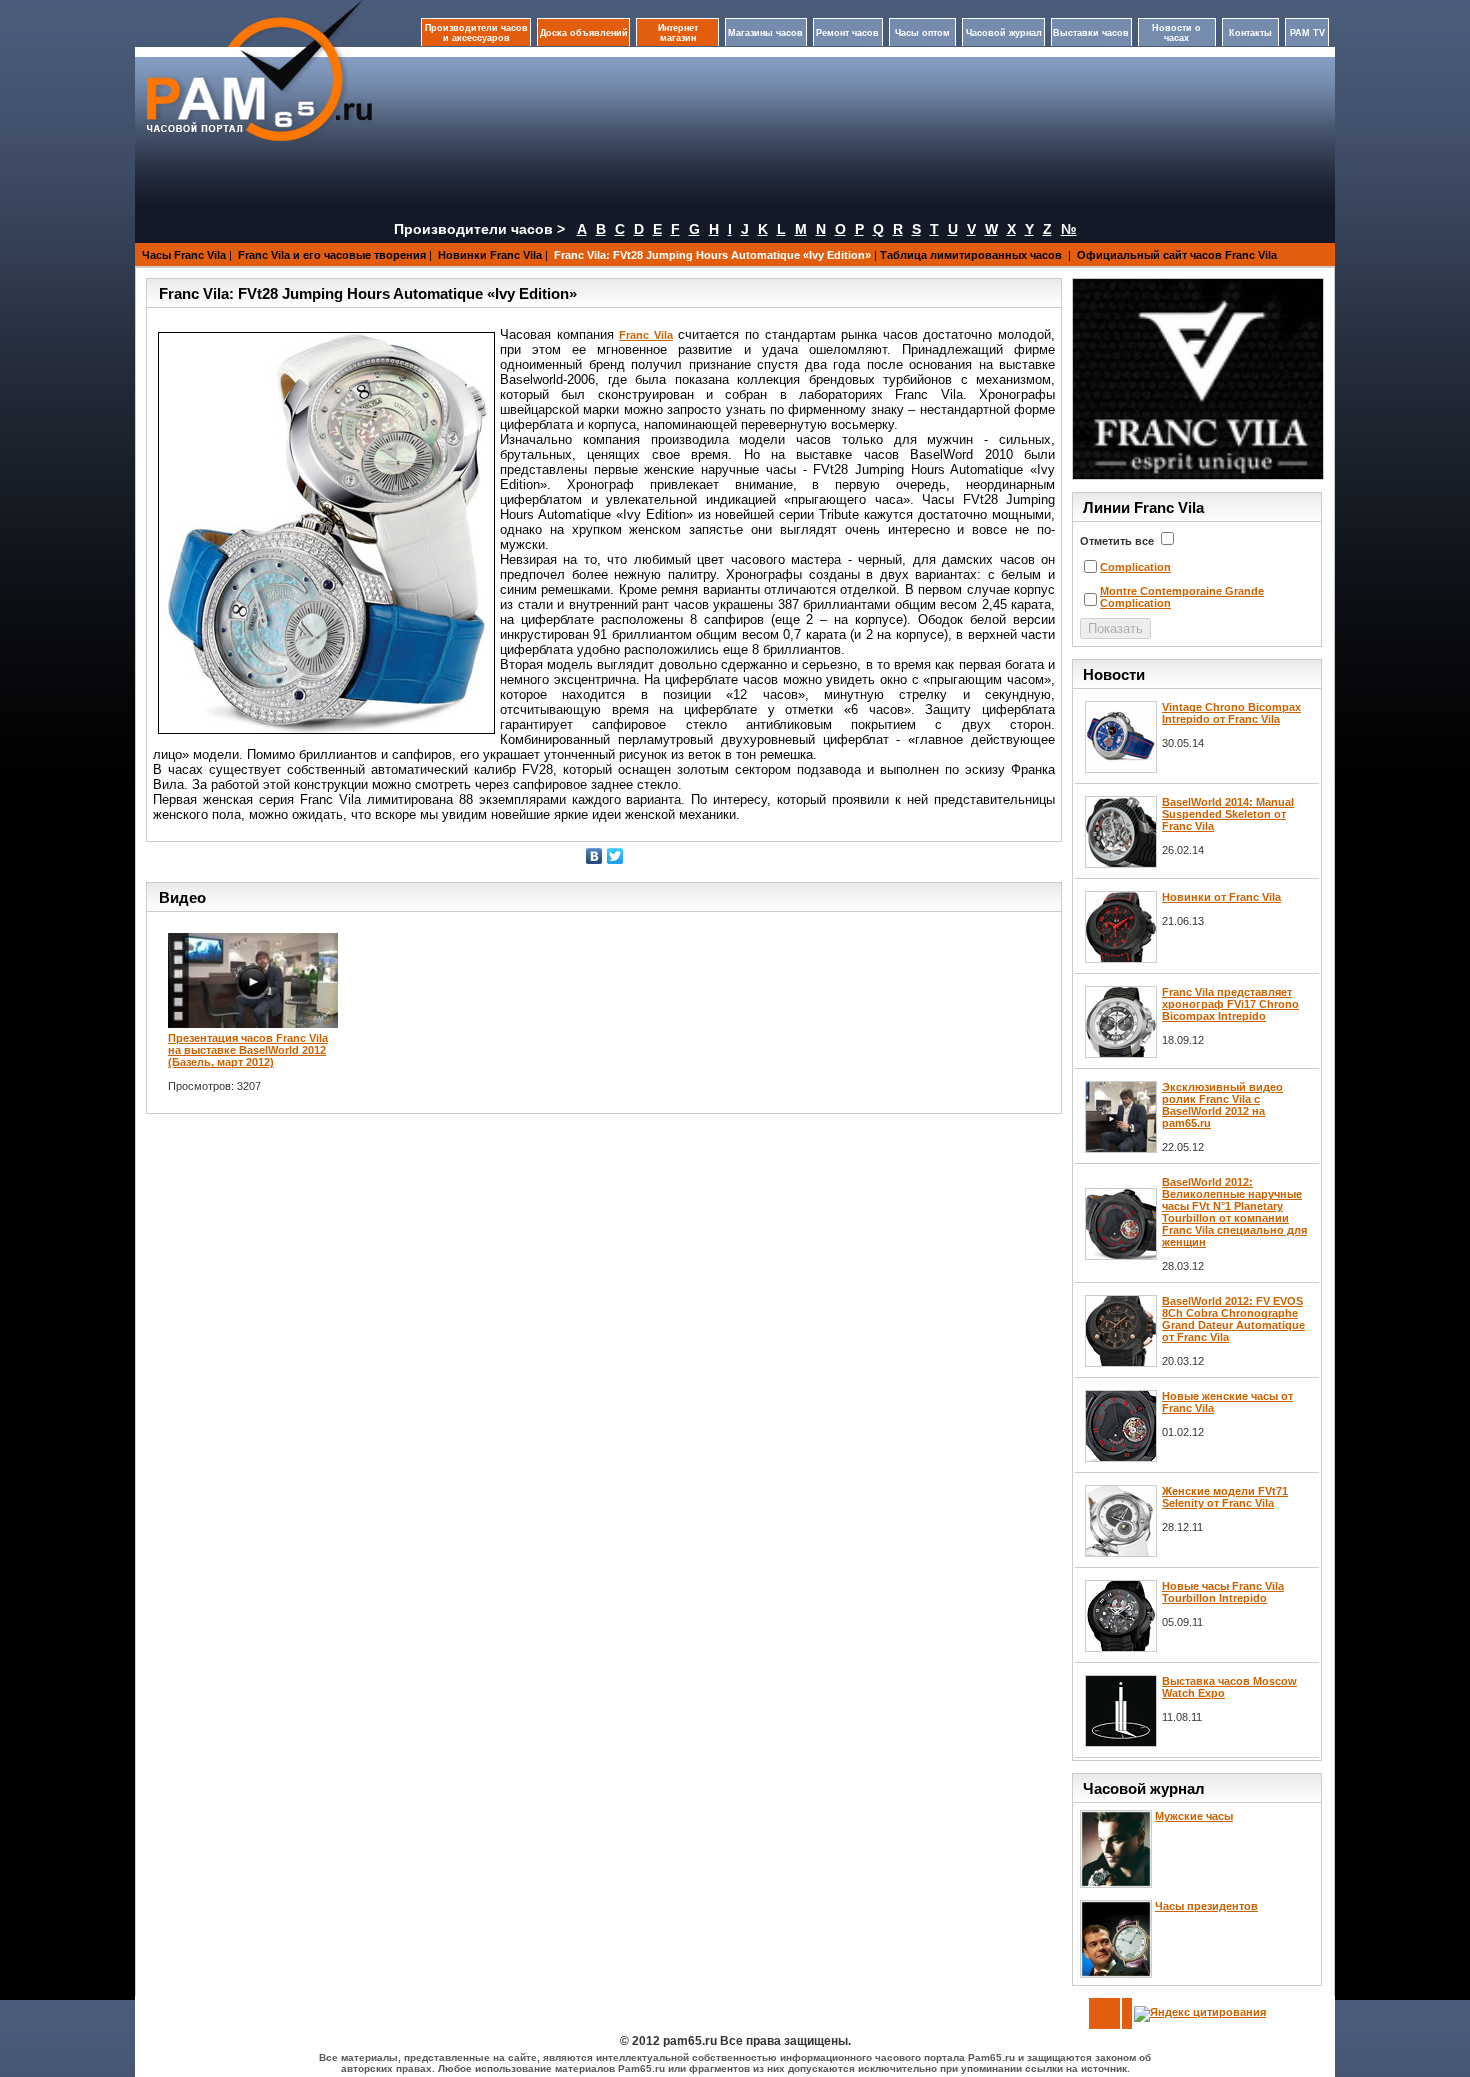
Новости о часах (1176, 33)
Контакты (1250, 33)
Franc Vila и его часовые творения (332, 255)
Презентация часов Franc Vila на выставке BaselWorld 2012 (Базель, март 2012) (248, 1050)
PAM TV (1307, 33)
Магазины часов (765, 33)
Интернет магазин (678, 33)
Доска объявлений (584, 33)
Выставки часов (1091, 33)
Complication (1135, 567)
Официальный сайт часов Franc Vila (1177, 255)
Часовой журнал (1004, 33)
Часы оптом (922, 33)
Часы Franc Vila (184, 255)
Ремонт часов (847, 33)
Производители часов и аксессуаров (476, 33)
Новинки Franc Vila (490, 255)
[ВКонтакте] (594, 856)
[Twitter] (615, 856)
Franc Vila (646, 335)
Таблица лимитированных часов (972, 255)
